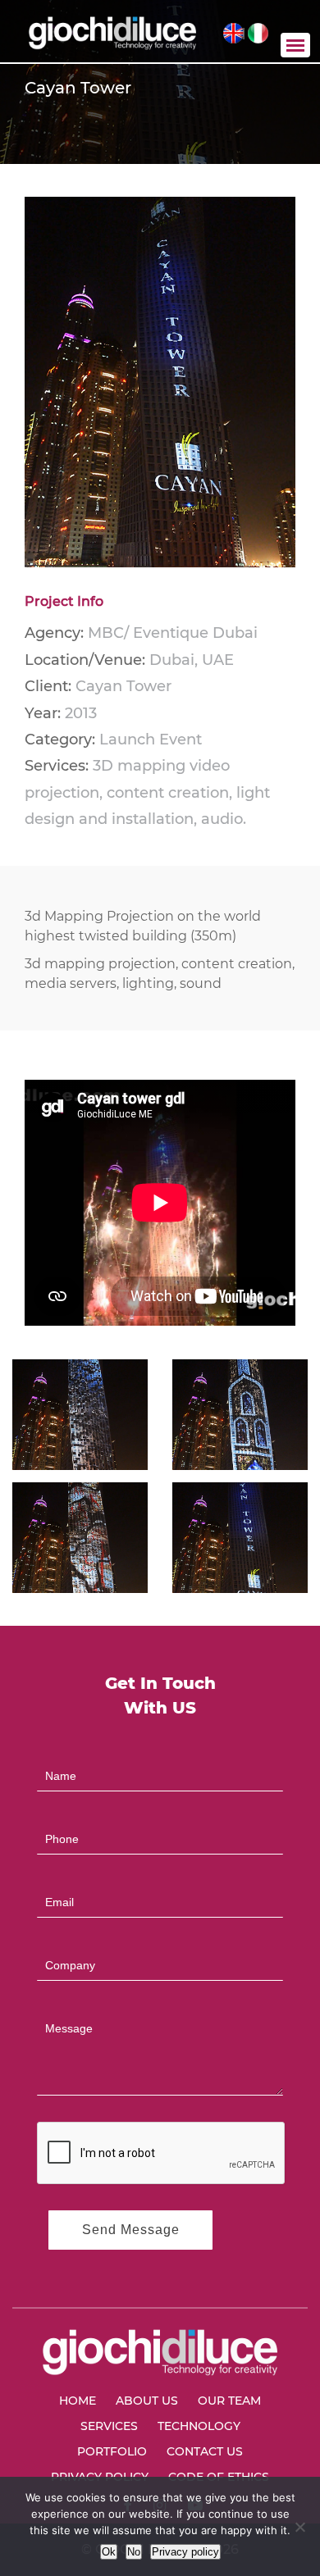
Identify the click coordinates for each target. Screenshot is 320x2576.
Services (109, 2426)
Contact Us (205, 2451)
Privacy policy (185, 2552)
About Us (147, 2401)
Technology (199, 2426)
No (134, 2552)
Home (78, 2401)
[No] (299, 2527)
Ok (109, 2552)
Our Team (229, 2401)
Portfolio (112, 2451)
